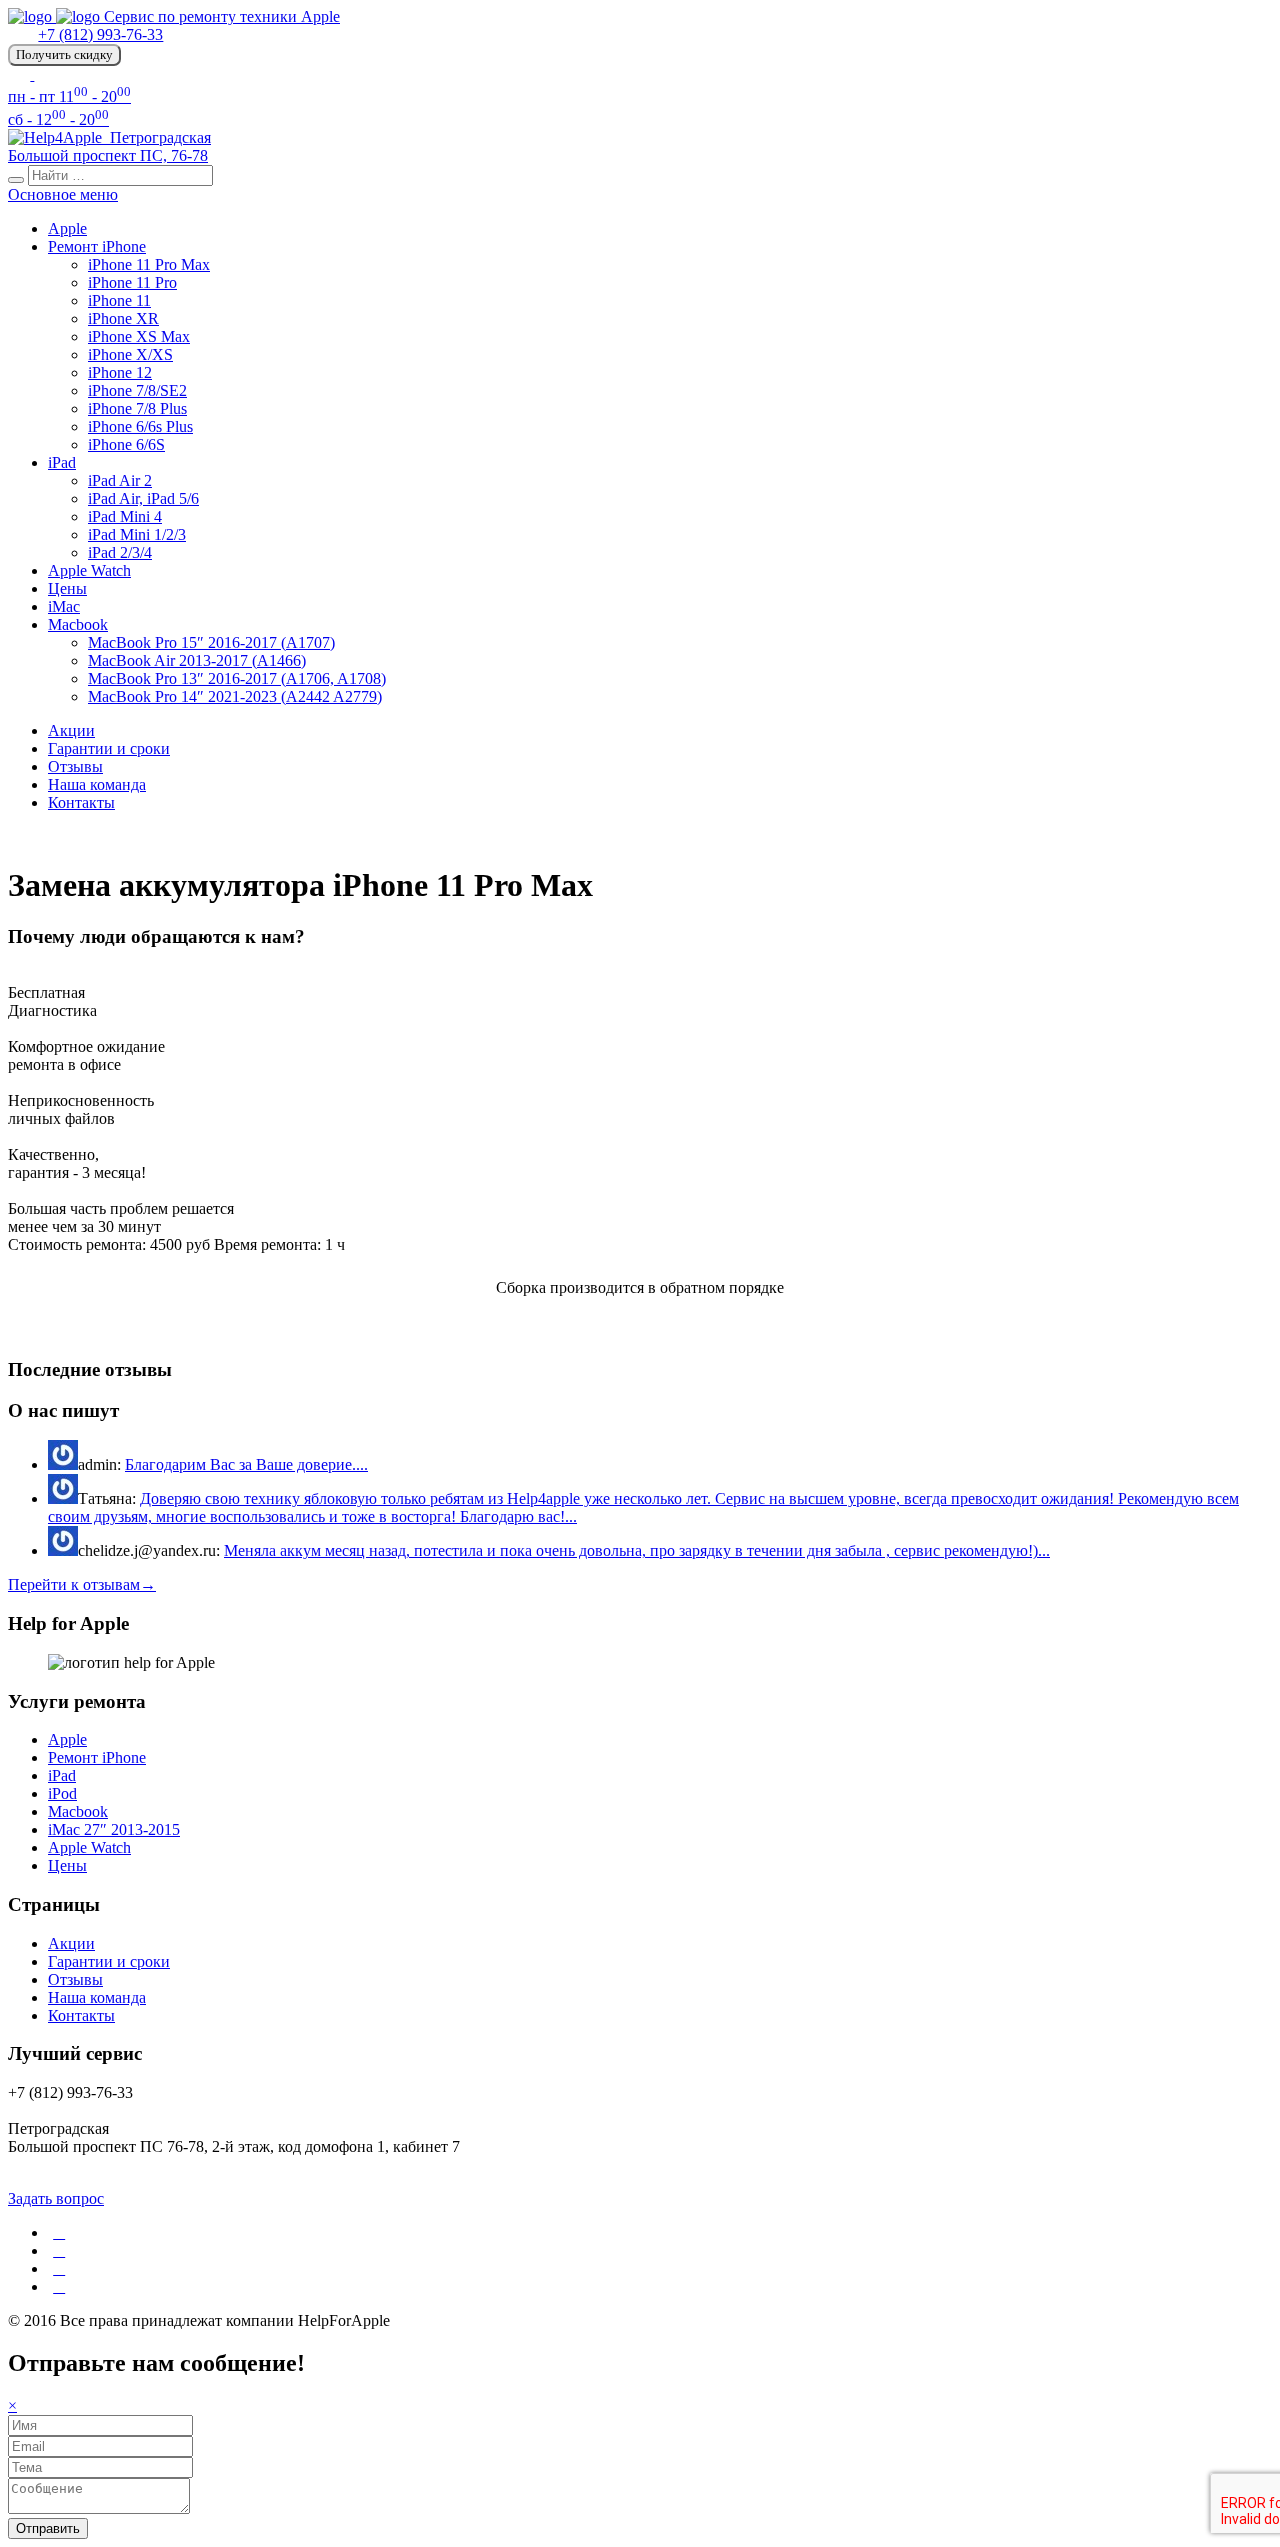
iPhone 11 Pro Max (149, 264)
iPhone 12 (120, 372)
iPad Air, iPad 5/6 (143, 498)
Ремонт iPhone (97, 246)
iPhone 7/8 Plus (137, 408)
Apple (67, 228)
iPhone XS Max (139, 336)
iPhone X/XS (130, 354)
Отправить (48, 2528)
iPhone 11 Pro (132, 282)
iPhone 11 (119, 300)
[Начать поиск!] (16, 180)
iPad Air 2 (120, 480)
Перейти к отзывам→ (82, 1584)
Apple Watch (89, 570)
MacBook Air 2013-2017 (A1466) (197, 660)
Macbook (78, 624)
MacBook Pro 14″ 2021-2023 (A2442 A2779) (235, 696)
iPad (62, 462)
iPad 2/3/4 (120, 552)
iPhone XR (123, 318)
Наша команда (97, 784)
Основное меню (63, 194)
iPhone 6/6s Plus (140, 426)
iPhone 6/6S (126, 444)
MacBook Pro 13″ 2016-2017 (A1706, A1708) (237, 678)
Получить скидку (64, 54)
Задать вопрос (56, 2198)
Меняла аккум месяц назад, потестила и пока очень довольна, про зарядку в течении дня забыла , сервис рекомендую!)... (637, 1550)
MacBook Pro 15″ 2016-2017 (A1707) (211, 642)
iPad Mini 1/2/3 (137, 534)
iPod (62, 1793)
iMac (64, 606)
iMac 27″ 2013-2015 (114, 1829)
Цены (67, 588)
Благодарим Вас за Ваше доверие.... (246, 1464)
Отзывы (75, 766)
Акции (71, 730)
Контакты (81, 802)
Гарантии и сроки (109, 748)
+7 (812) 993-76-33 (100, 34)
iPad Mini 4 (125, 516)
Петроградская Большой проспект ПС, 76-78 (109, 146)
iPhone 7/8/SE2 (137, 390)
